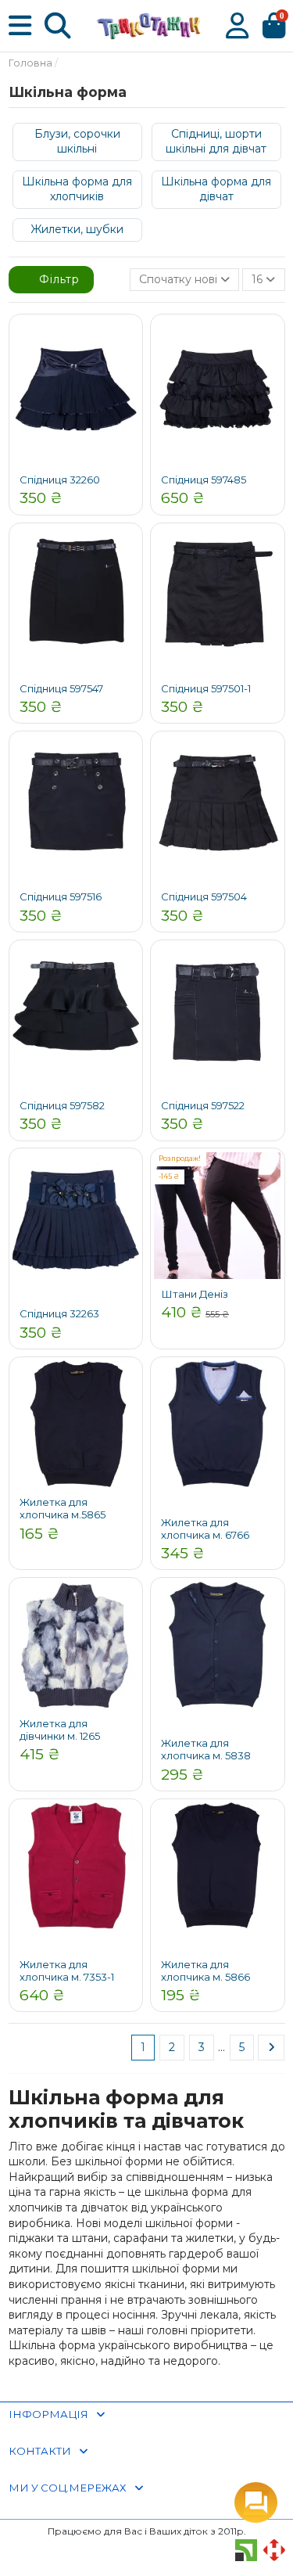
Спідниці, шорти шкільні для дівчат (216, 142)
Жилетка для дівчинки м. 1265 (60, 1730)
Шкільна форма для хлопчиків (77, 189)
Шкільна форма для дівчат (216, 189)
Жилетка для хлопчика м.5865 (63, 1508)
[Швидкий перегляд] (127, 341)
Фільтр (57, 279)
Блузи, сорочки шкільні (77, 142)
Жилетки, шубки (77, 229)
